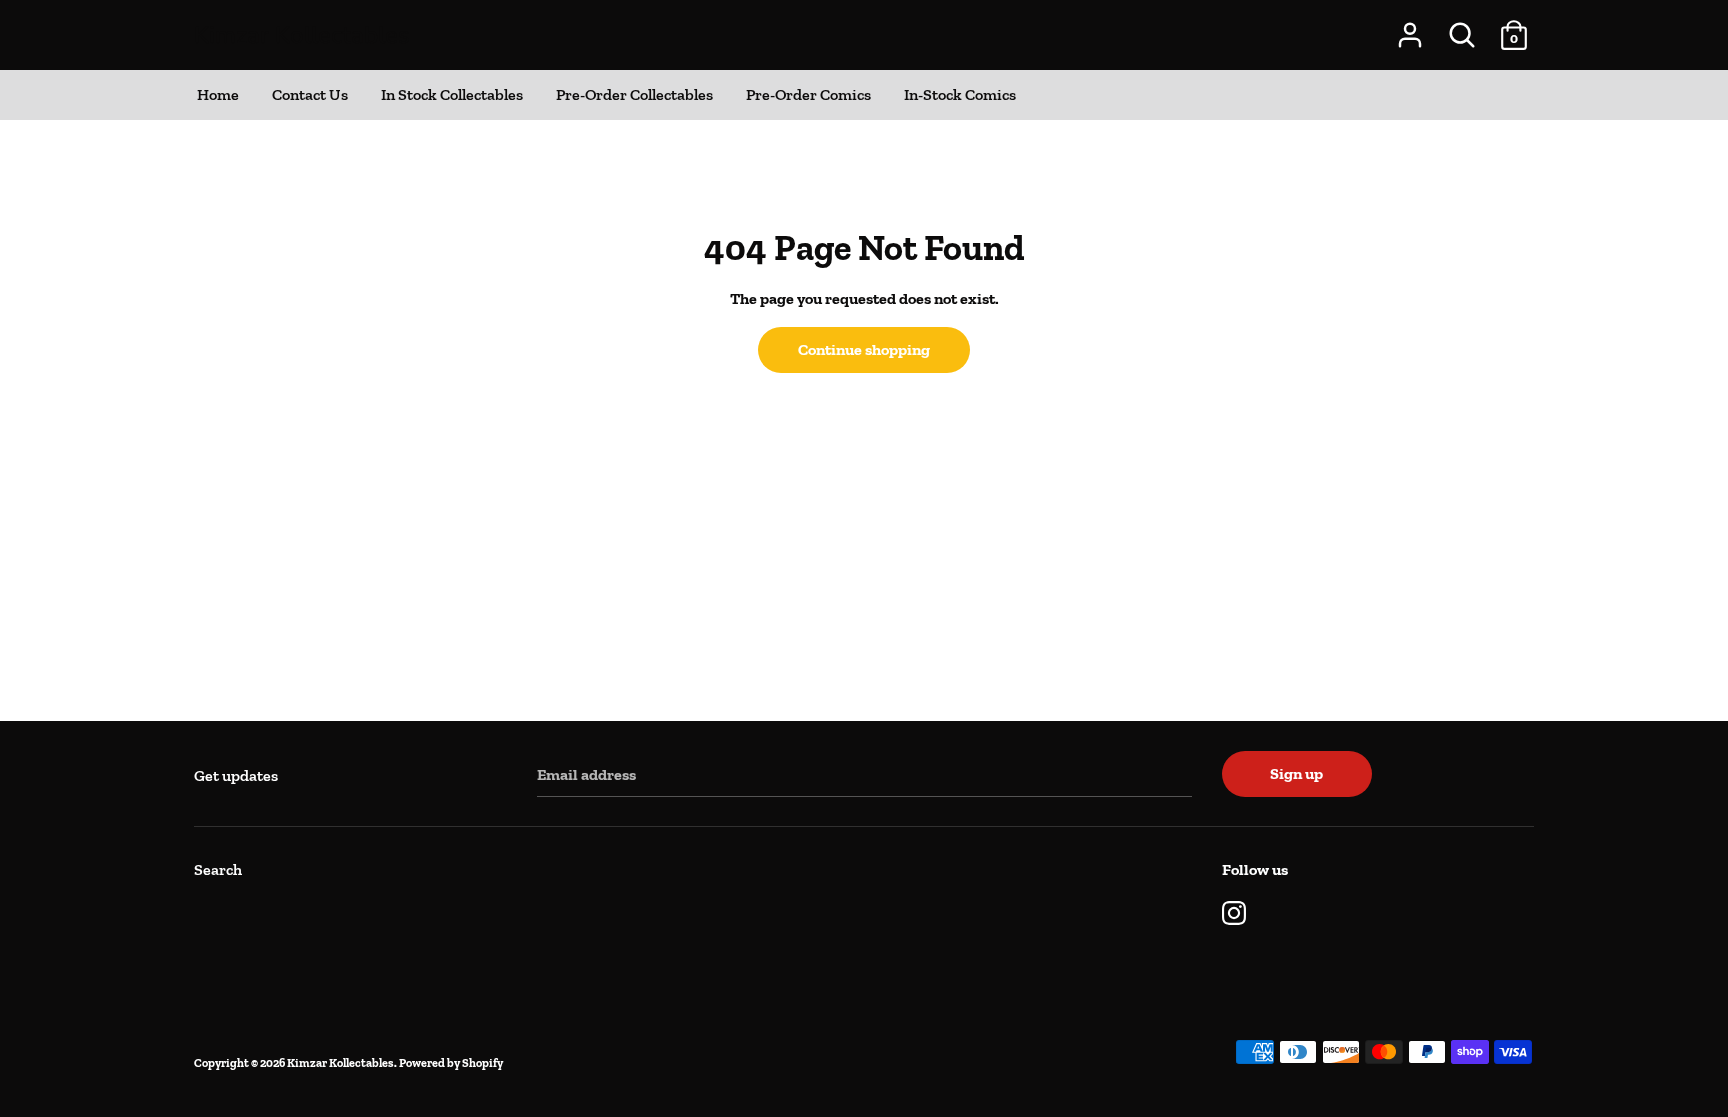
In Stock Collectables (452, 94)
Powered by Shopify (451, 1063)
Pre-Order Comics (808, 94)
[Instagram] (1234, 910)
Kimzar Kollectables (302, 35)
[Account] (1410, 27)
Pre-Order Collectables (634, 94)
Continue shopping (864, 349)
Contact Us (310, 94)
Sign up (1296, 773)
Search (218, 869)
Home (218, 94)
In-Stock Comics (960, 94)
